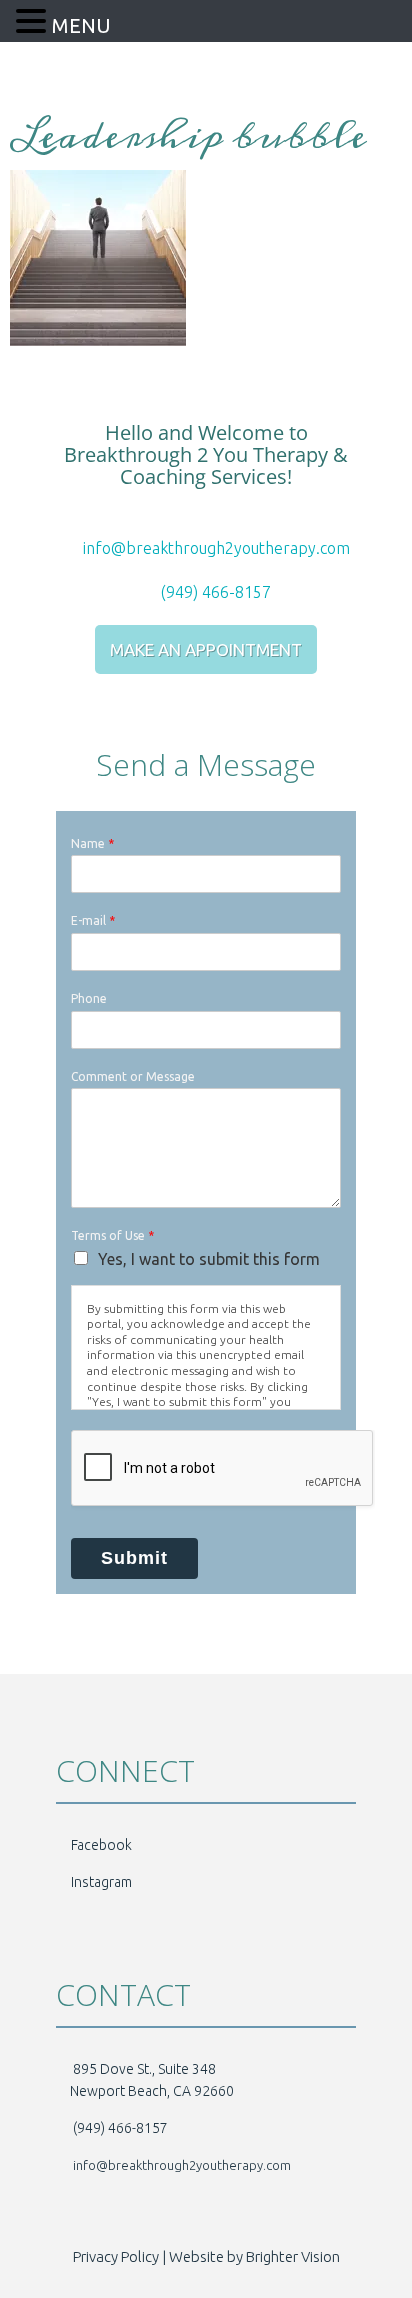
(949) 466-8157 (214, 592)
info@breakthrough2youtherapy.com (214, 548)
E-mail (93, 920)
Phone (89, 998)
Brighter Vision (293, 2256)
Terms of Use (112, 1235)
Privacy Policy (116, 2256)
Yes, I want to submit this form (209, 1259)
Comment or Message (133, 1076)
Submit (134, 1558)
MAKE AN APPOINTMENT (206, 649)
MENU (81, 25)
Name (92, 843)
